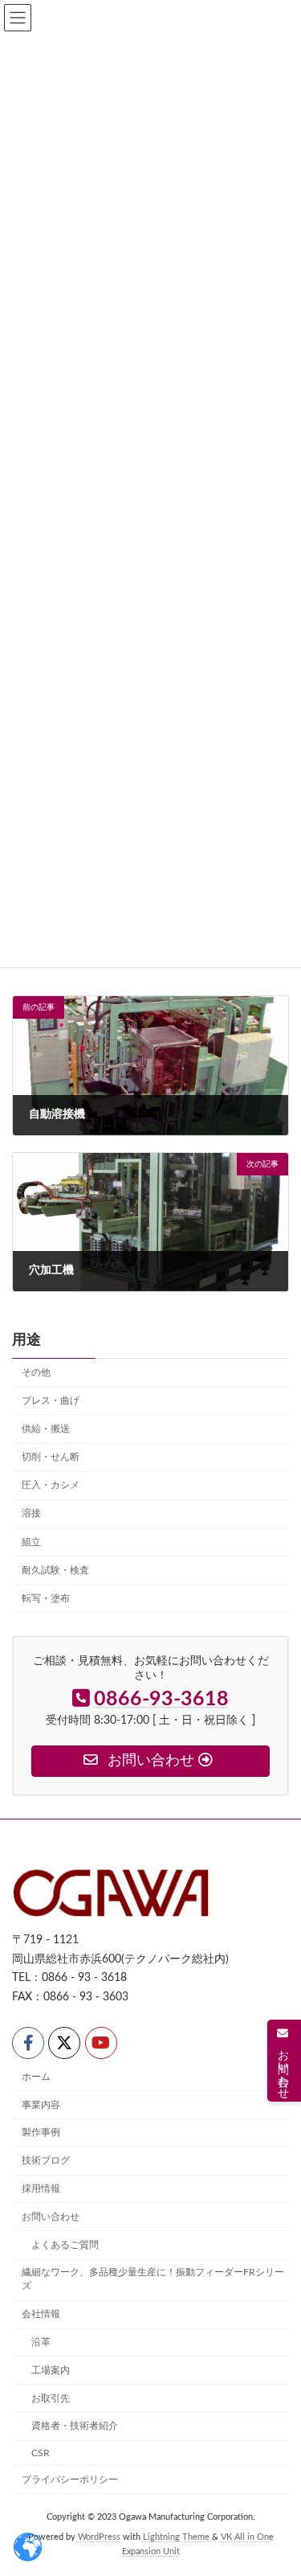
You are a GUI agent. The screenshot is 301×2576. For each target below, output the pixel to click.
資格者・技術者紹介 (75, 2426)
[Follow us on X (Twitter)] (64, 2042)
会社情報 (41, 2314)
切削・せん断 (51, 1457)
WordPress (99, 2537)
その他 (36, 1372)
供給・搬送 (46, 1429)
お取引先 (51, 2398)
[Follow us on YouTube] (101, 2042)
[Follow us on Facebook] (28, 2042)
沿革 (41, 2342)
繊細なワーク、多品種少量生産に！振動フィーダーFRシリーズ (153, 2279)
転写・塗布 (46, 1598)
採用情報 (41, 2188)
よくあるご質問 (65, 2244)
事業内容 (41, 2104)
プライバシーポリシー (70, 2480)
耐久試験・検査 (55, 1570)
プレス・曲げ (51, 1401)
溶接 (31, 1513)
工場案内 (51, 2369)
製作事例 (41, 2132)
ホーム (36, 2077)
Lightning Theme (176, 2537)
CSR (41, 2453)
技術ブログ (46, 2160)
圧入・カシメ (51, 1485)
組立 (31, 1541)
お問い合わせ (51, 2216)
